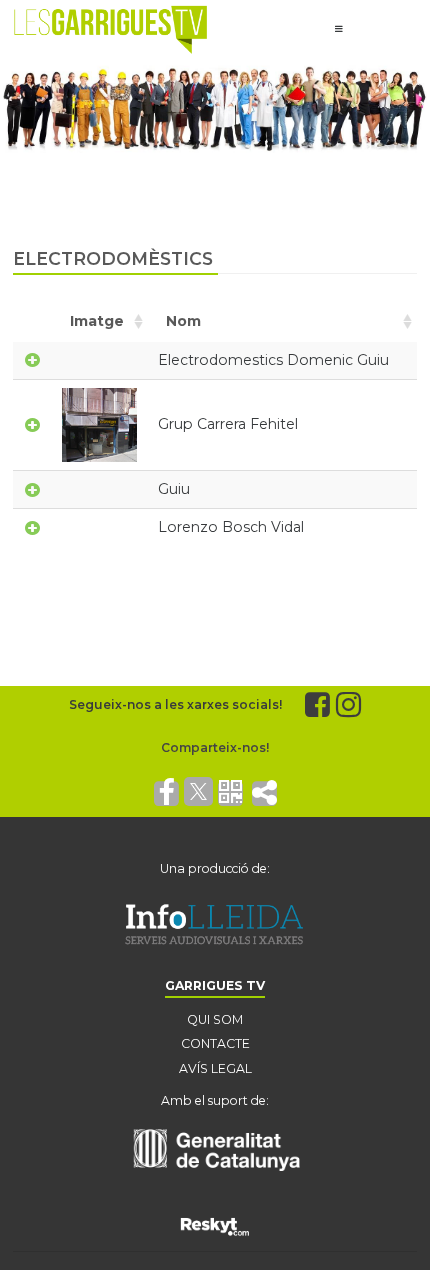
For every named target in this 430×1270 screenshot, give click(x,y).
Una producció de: (215, 868)
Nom (183, 321)
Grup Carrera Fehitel (228, 424)
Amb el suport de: (215, 1100)
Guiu (174, 489)
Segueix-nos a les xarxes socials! (175, 704)
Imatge (97, 321)
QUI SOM (215, 1019)
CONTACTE (215, 1043)
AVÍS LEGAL (215, 1068)
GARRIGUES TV (215, 985)
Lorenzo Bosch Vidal (231, 527)
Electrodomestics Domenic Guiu (273, 360)
